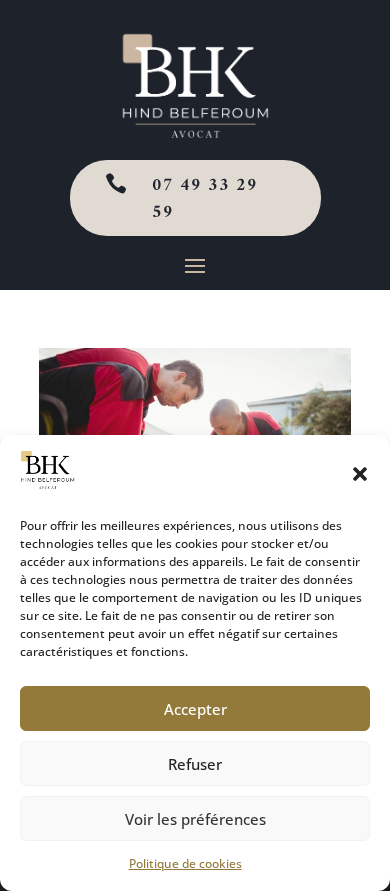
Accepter (195, 709)
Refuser (195, 764)
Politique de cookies (185, 863)
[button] (360, 474)
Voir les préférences (195, 819)
